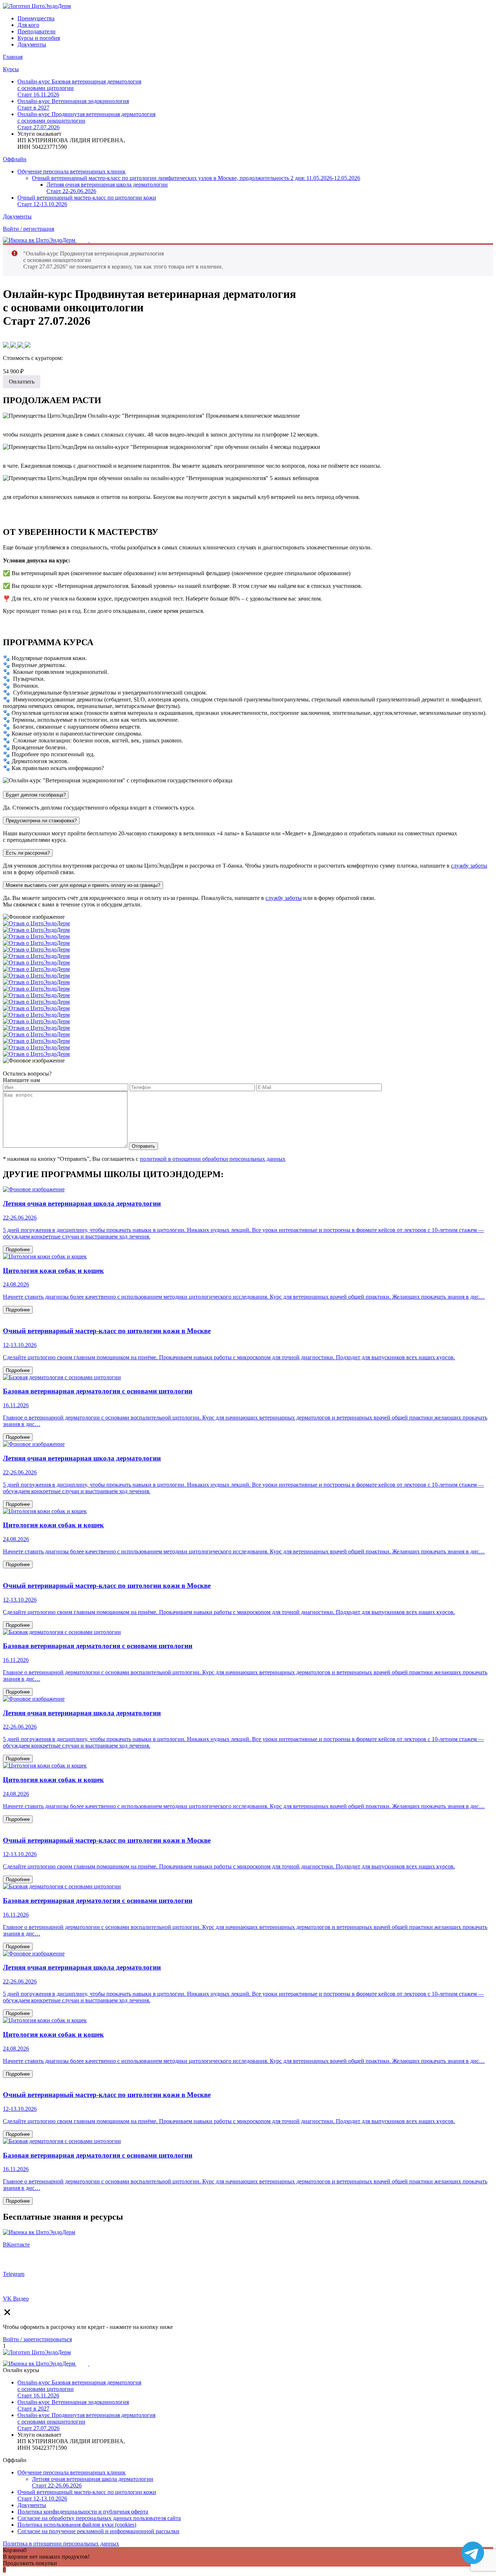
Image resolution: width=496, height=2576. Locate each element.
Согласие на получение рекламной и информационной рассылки (98, 2531)
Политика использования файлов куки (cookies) (77, 2525)
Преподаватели (36, 31)
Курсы (11, 69)
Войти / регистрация (29, 229)
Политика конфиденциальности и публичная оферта (83, 2512)
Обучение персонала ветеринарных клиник (72, 171)
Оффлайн (15, 159)
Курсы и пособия (39, 38)
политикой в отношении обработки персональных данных (213, 1159)
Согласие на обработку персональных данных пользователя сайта (99, 2518)
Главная (13, 57)
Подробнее (18, 1250)
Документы (32, 44)
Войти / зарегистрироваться (37, 2339)
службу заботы (469, 866)
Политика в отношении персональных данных (61, 2544)
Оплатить (22, 382)
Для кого (28, 25)
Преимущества (36, 18)
